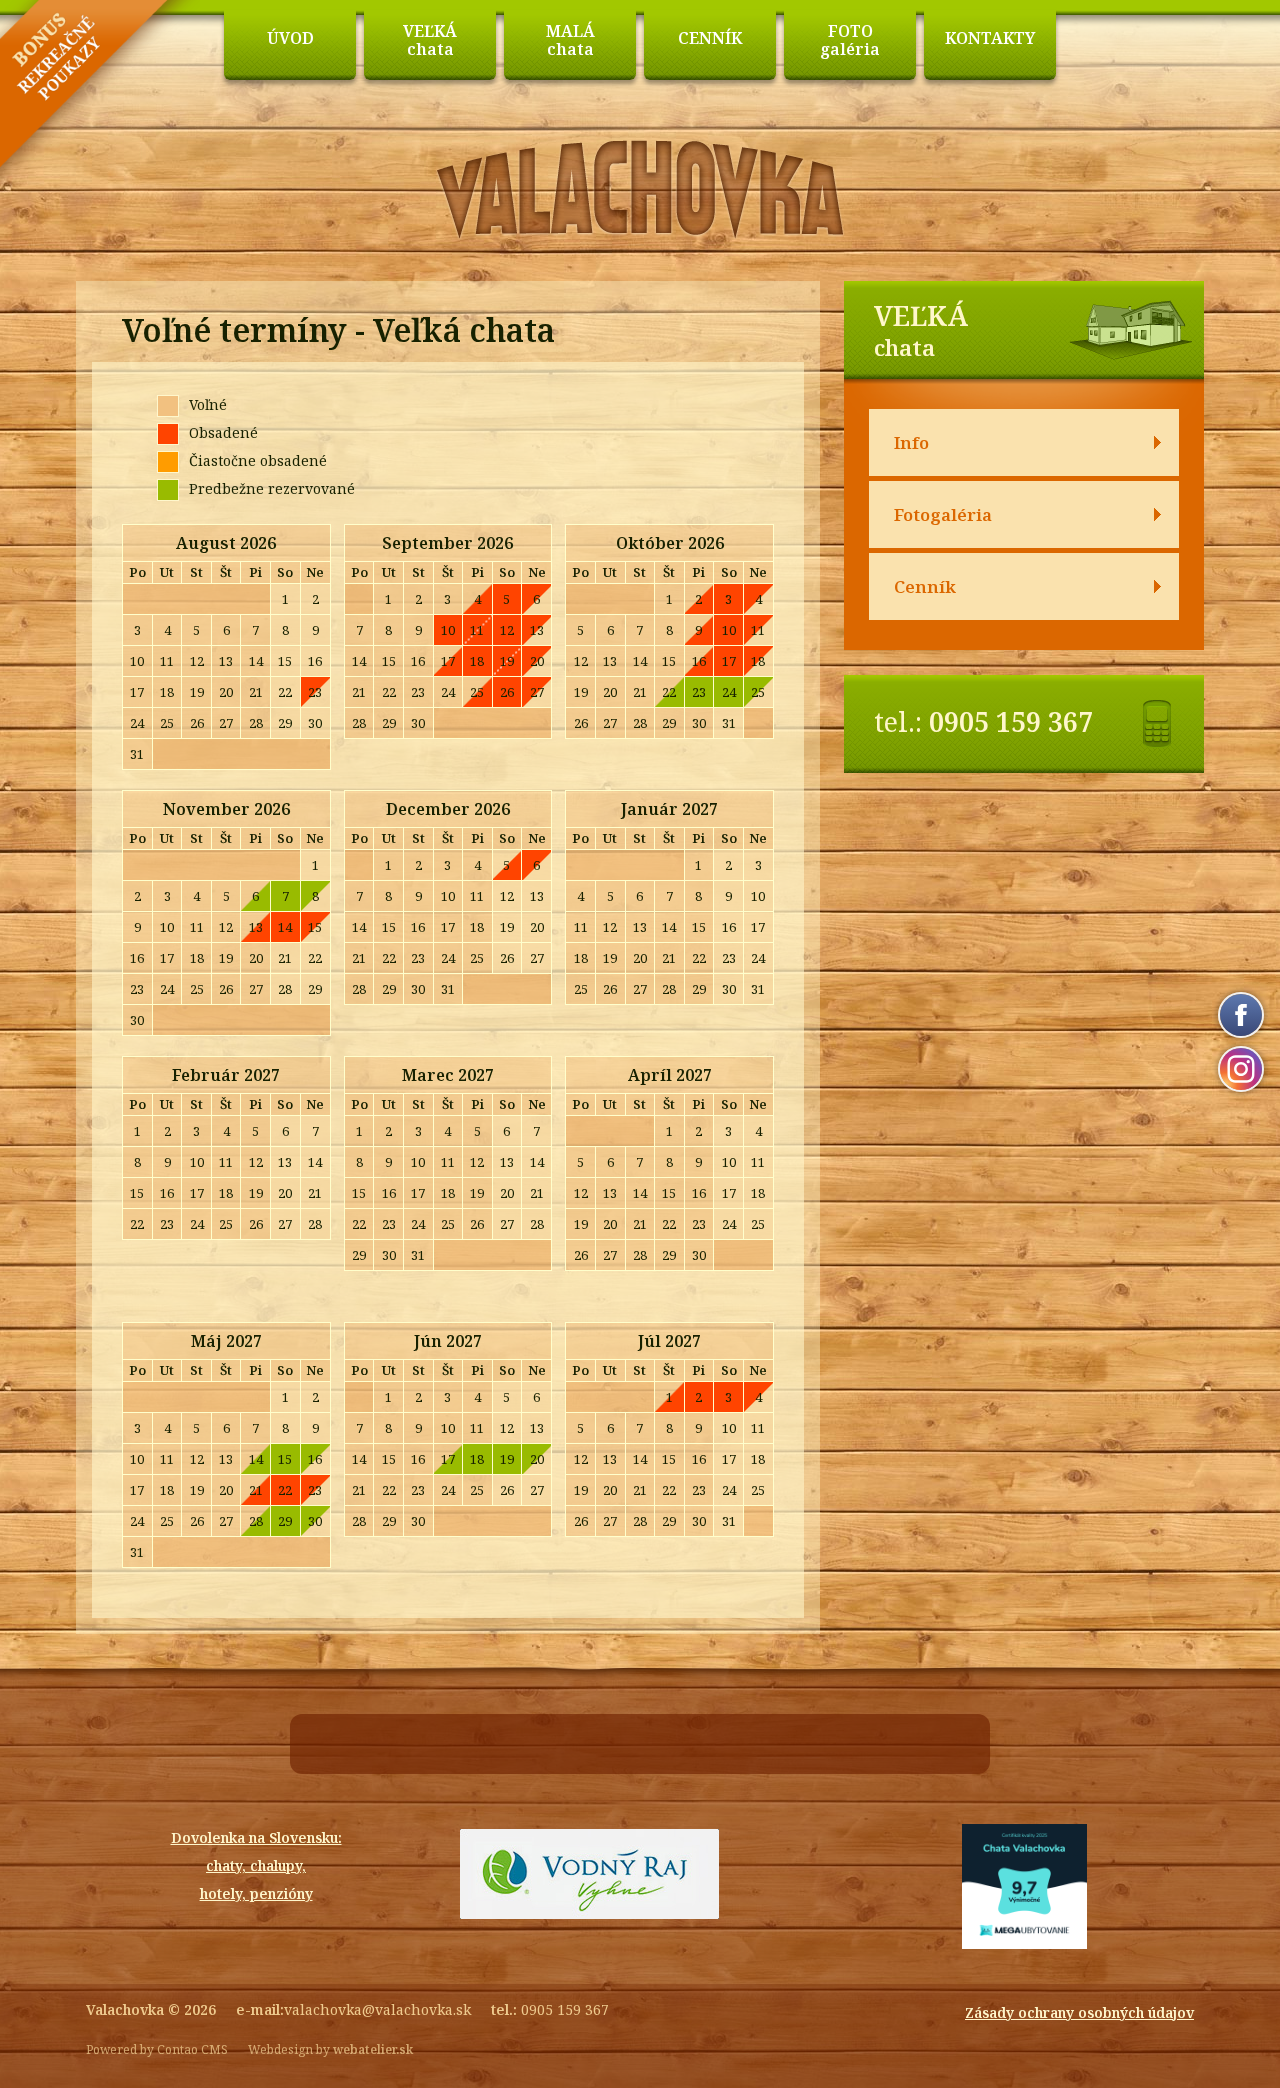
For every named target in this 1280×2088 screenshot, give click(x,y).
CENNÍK (710, 38)
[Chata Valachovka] (640, 235)
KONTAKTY (990, 38)
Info (911, 442)
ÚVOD (290, 38)
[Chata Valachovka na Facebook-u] (1241, 1015)
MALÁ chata (570, 40)
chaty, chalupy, (256, 1865)
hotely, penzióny (256, 1893)
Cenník (925, 586)
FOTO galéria (850, 40)
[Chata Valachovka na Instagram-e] (1241, 1069)
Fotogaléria (943, 514)
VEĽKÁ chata (430, 40)
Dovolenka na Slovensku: (256, 1837)
